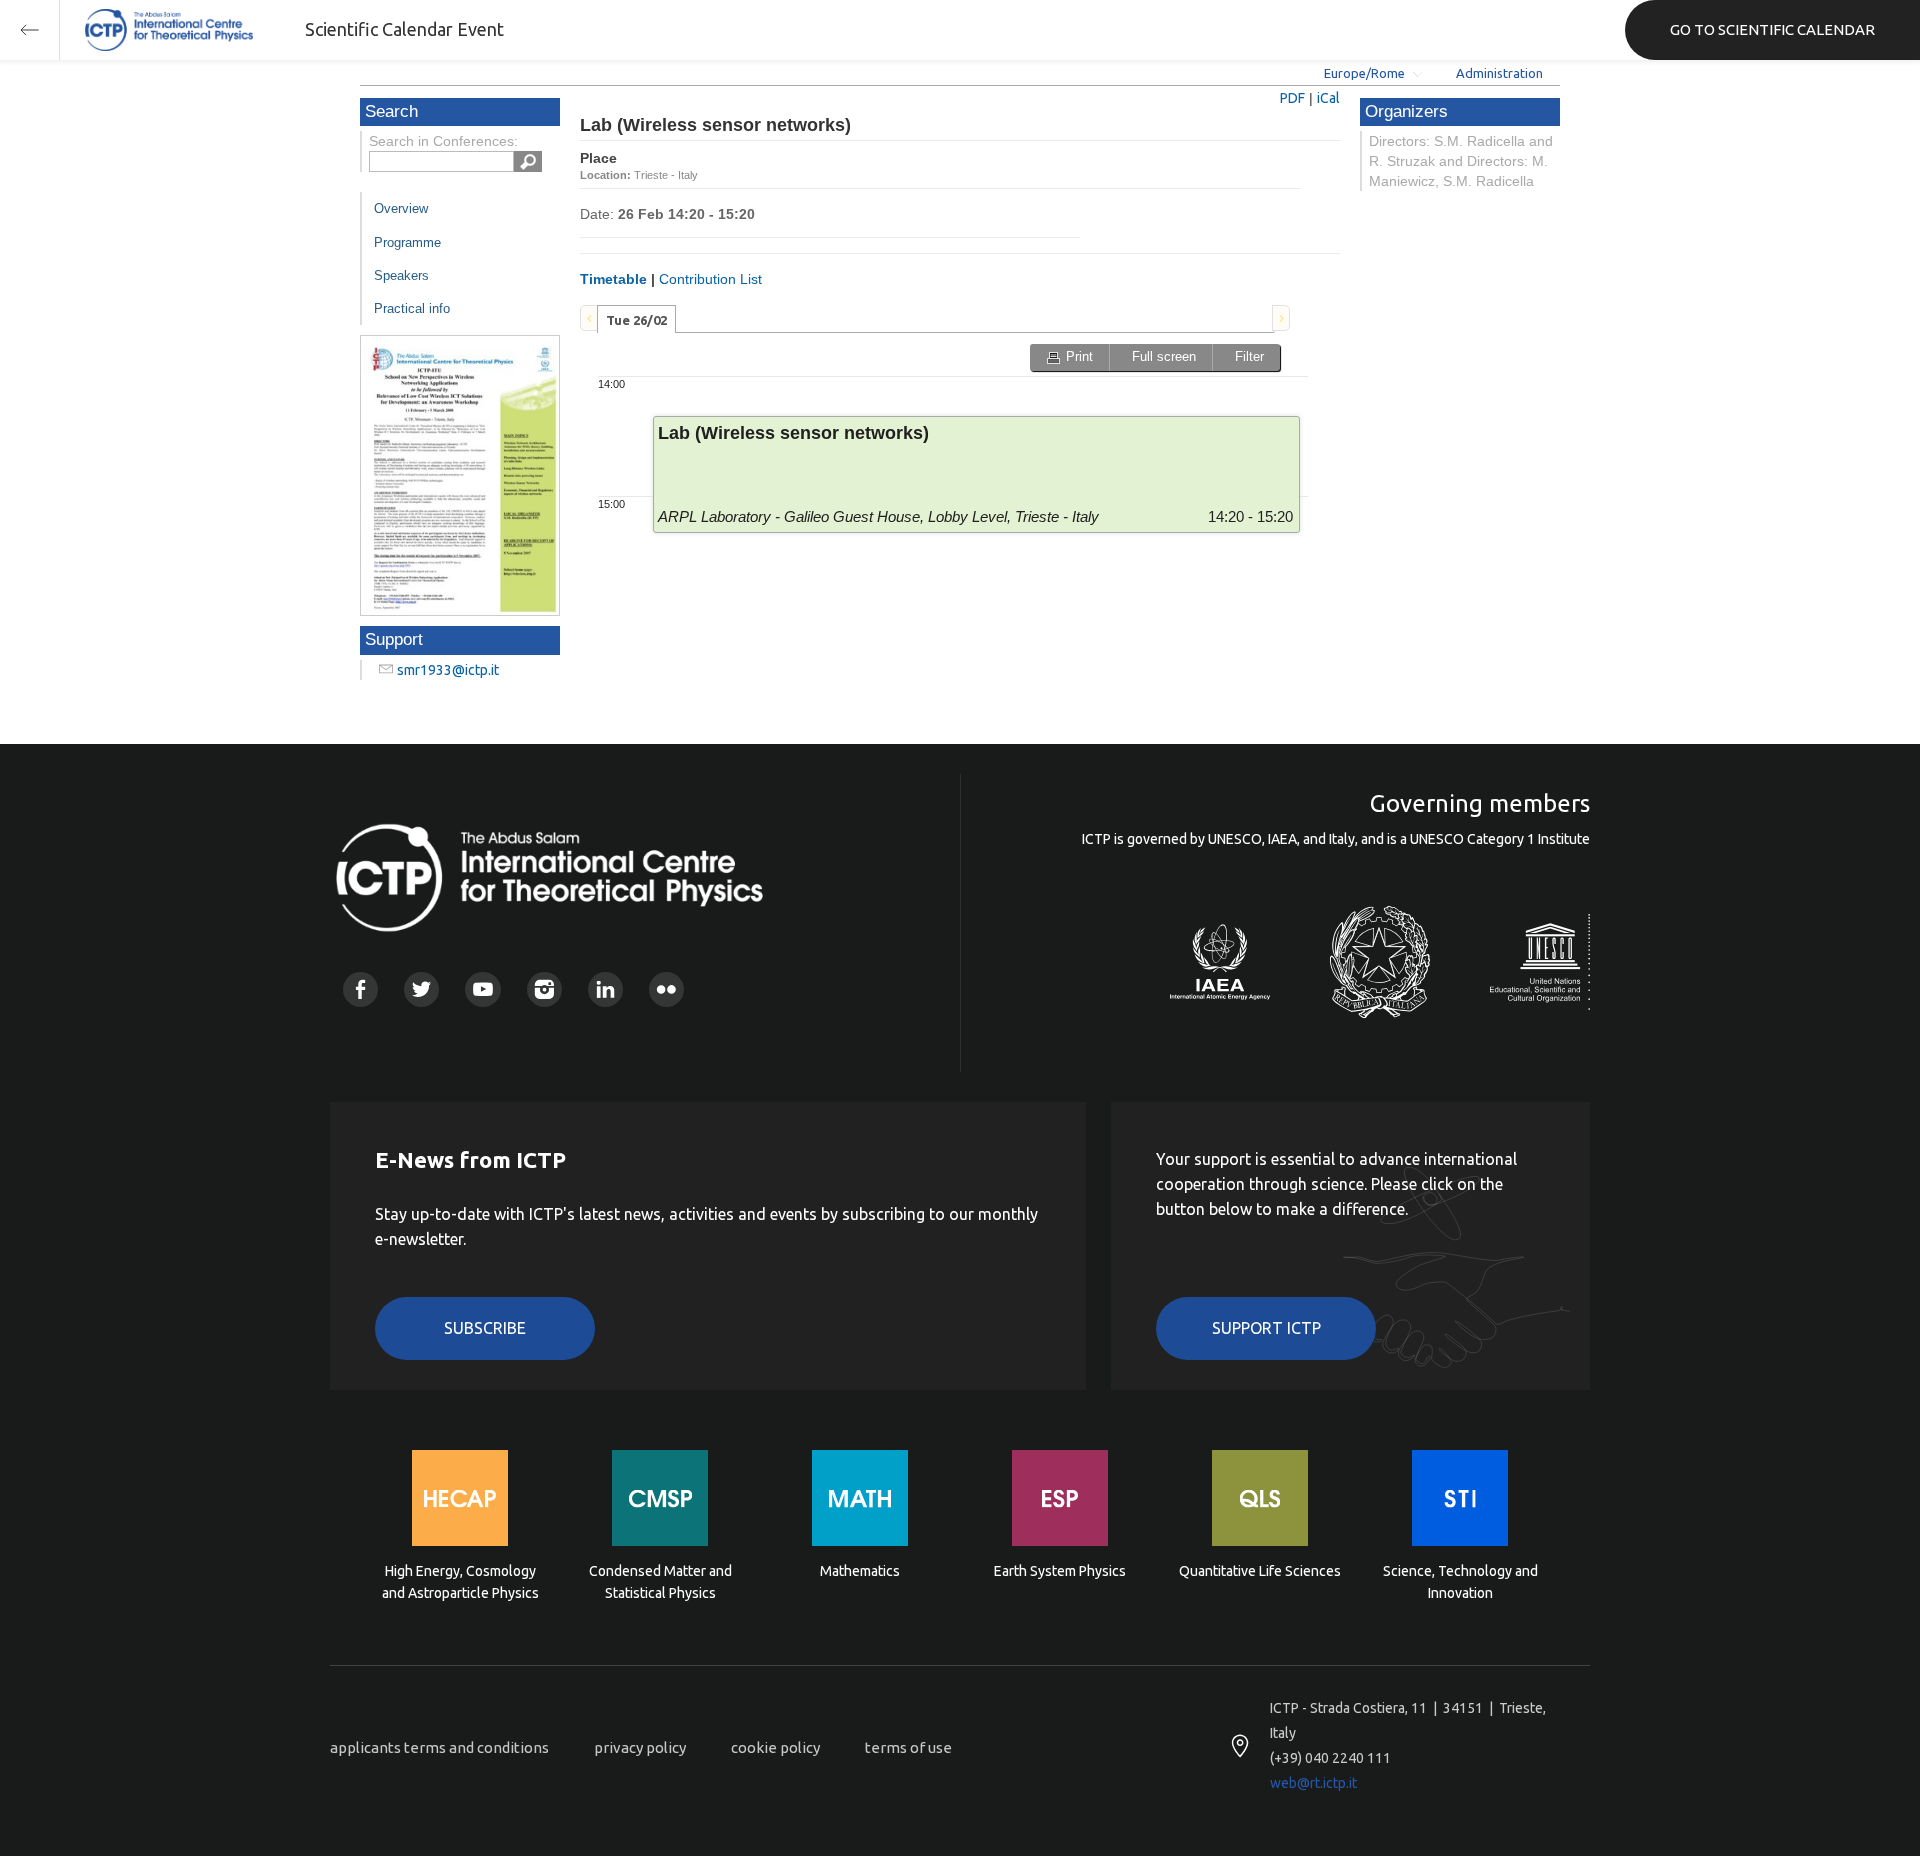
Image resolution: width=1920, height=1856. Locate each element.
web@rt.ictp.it (1313, 1783)
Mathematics (860, 1571)
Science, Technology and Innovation (1460, 1582)
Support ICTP (1266, 1328)
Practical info (412, 308)
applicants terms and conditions (439, 1747)
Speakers (401, 275)
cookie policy (775, 1747)
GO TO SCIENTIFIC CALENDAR (1772, 29)
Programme (407, 242)
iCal (1328, 98)
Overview (401, 208)
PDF (1292, 98)
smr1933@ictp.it (448, 670)
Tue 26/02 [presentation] (636, 320)
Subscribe (485, 1328)
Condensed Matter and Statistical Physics (660, 1582)
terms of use (908, 1747)
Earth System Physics (1060, 1571)
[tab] (636, 319)
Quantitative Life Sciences (1260, 1571)
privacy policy (640, 1747)
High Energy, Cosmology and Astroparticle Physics (460, 1582)
